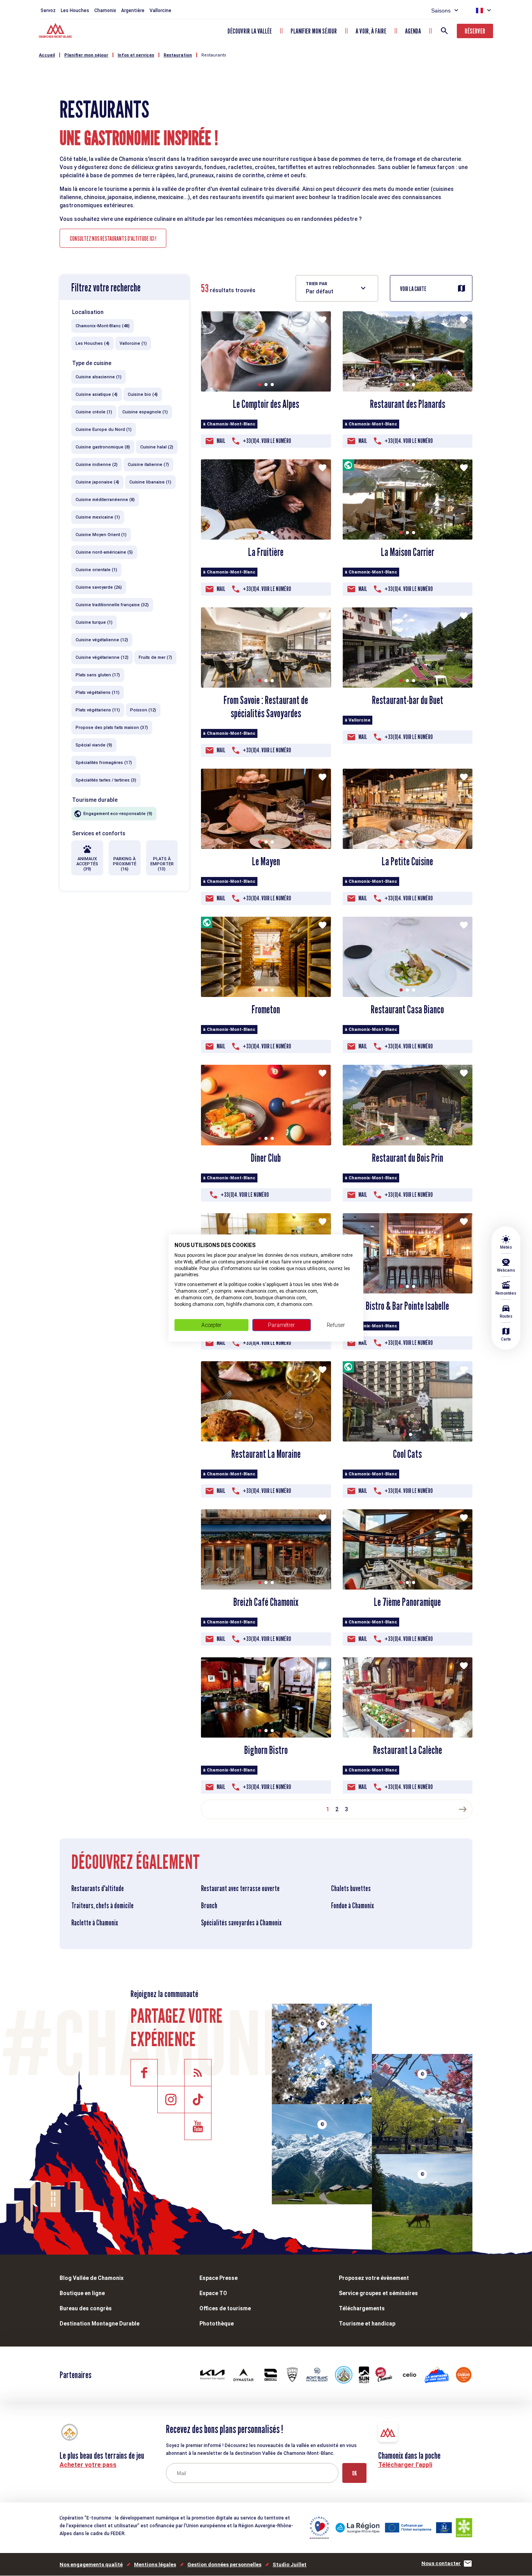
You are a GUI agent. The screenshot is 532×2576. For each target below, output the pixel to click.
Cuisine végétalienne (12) (102, 640)
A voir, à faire (371, 31)
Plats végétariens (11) (98, 710)
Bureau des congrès (86, 2308)
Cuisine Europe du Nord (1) (104, 430)
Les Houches (75, 11)
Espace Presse (218, 2278)
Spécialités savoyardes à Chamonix (241, 1923)
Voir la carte (413, 289)
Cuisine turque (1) (94, 622)
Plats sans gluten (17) (98, 675)
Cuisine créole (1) (94, 412)
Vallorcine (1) (133, 343)
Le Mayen (266, 861)
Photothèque (217, 2324)
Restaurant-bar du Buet (408, 700)
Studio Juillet (290, 2565)
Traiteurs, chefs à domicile (102, 1906)
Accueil (47, 55)
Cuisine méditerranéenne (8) (105, 500)
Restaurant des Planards (408, 404)
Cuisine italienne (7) (148, 465)
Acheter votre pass (88, 2465)
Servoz (48, 11)
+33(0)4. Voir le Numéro (267, 441)
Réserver (475, 31)
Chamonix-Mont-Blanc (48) (103, 326)
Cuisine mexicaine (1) (98, 517)
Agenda (413, 31)
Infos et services (136, 55)
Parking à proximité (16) (125, 864)
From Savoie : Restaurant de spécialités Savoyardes (266, 707)
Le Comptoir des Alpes (266, 404)
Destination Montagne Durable (100, 2324)
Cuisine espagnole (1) (145, 412)
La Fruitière (266, 552)
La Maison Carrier (408, 552)
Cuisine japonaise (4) (97, 482)
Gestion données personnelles (224, 2565)
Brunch (209, 1906)
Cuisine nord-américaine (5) (104, 552)
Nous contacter (441, 2563)
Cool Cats (407, 1454)
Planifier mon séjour (314, 31)
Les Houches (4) (92, 343)
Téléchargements (362, 2308)
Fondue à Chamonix (352, 1906)
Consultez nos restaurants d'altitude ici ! (113, 239)
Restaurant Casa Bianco (407, 1009)
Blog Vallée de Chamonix (92, 2278)
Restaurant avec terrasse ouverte (240, 1888)
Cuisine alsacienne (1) (99, 377)
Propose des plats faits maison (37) (112, 728)
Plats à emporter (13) (162, 864)
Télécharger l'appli (405, 2465)
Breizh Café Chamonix (266, 1602)
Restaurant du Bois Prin (408, 1158)
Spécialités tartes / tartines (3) (106, 780)
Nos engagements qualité (91, 2565)
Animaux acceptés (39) (87, 864)
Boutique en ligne (82, 2293)
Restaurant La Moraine (266, 1454)
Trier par (316, 284)
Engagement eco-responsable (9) (118, 814)
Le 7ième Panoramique (407, 1602)
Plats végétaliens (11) (98, 693)
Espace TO (213, 2293)
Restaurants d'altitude (98, 1888)
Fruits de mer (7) (155, 657)
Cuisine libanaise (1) (150, 482)
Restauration (178, 55)
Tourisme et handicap (367, 2324)
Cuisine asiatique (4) (97, 394)
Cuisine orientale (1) (96, 570)
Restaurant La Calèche (408, 1750)
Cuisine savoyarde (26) (99, 587)
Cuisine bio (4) (143, 394)
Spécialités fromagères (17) (104, 763)
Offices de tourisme (225, 2308)
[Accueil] (56, 32)
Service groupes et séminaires (378, 2293)
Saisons (441, 11)
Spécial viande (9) (94, 745)
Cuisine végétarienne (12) (102, 657)
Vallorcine (160, 11)
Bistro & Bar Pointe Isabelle (407, 1306)
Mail (221, 441)
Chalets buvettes (351, 1888)
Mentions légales (155, 2565)
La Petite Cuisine (407, 861)
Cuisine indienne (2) (97, 465)
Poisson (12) (143, 710)
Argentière (133, 11)
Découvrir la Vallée (250, 31)
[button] (260, 385)
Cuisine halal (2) (157, 447)
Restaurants (214, 55)
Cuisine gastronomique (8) (103, 447)
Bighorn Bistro (266, 1750)
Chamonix (105, 11)
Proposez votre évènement (374, 2278)
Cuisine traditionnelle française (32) (112, 605)
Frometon (266, 1009)
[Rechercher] (444, 31)
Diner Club (266, 1158)
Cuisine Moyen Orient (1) (101, 535)
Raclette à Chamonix (95, 1923)
